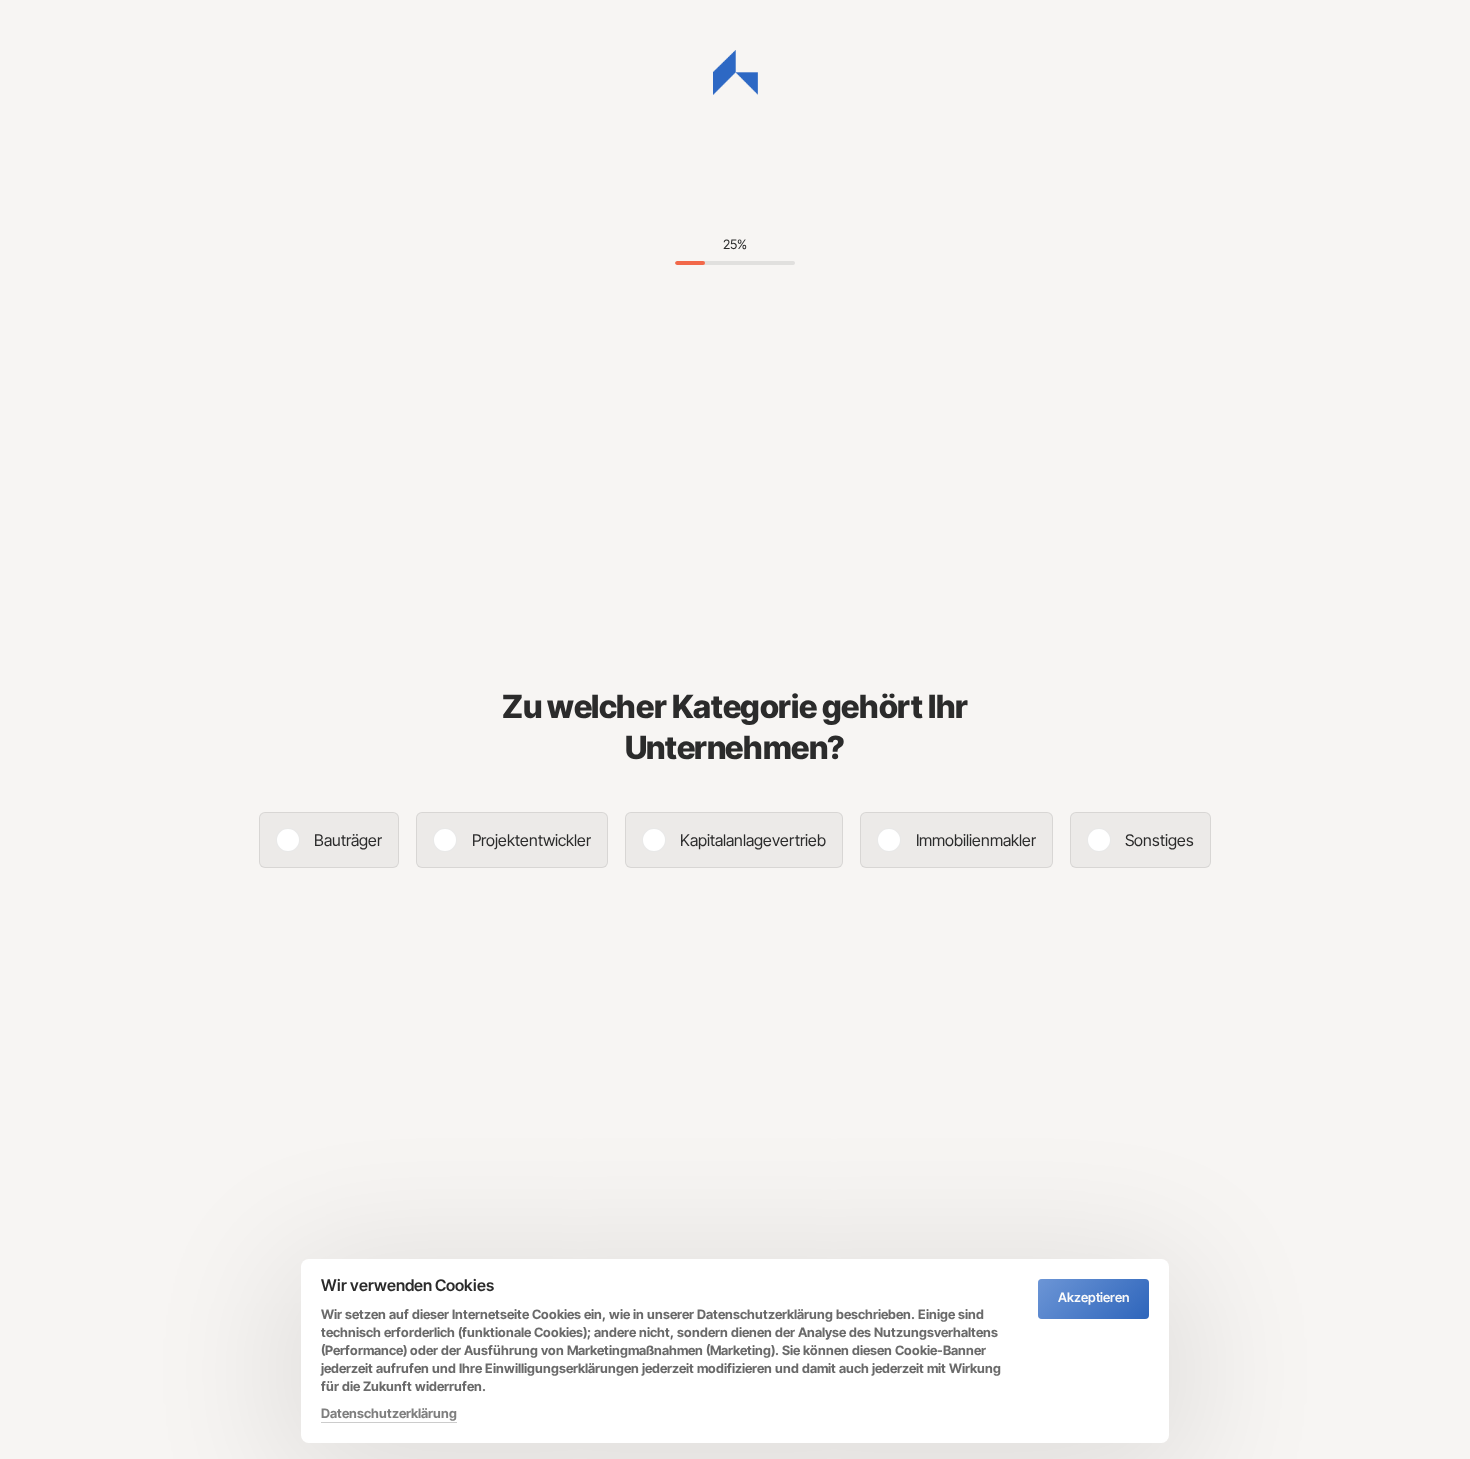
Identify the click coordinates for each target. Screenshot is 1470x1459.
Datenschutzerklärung (389, 1414)
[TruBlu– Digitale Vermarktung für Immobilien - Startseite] (735, 72)
